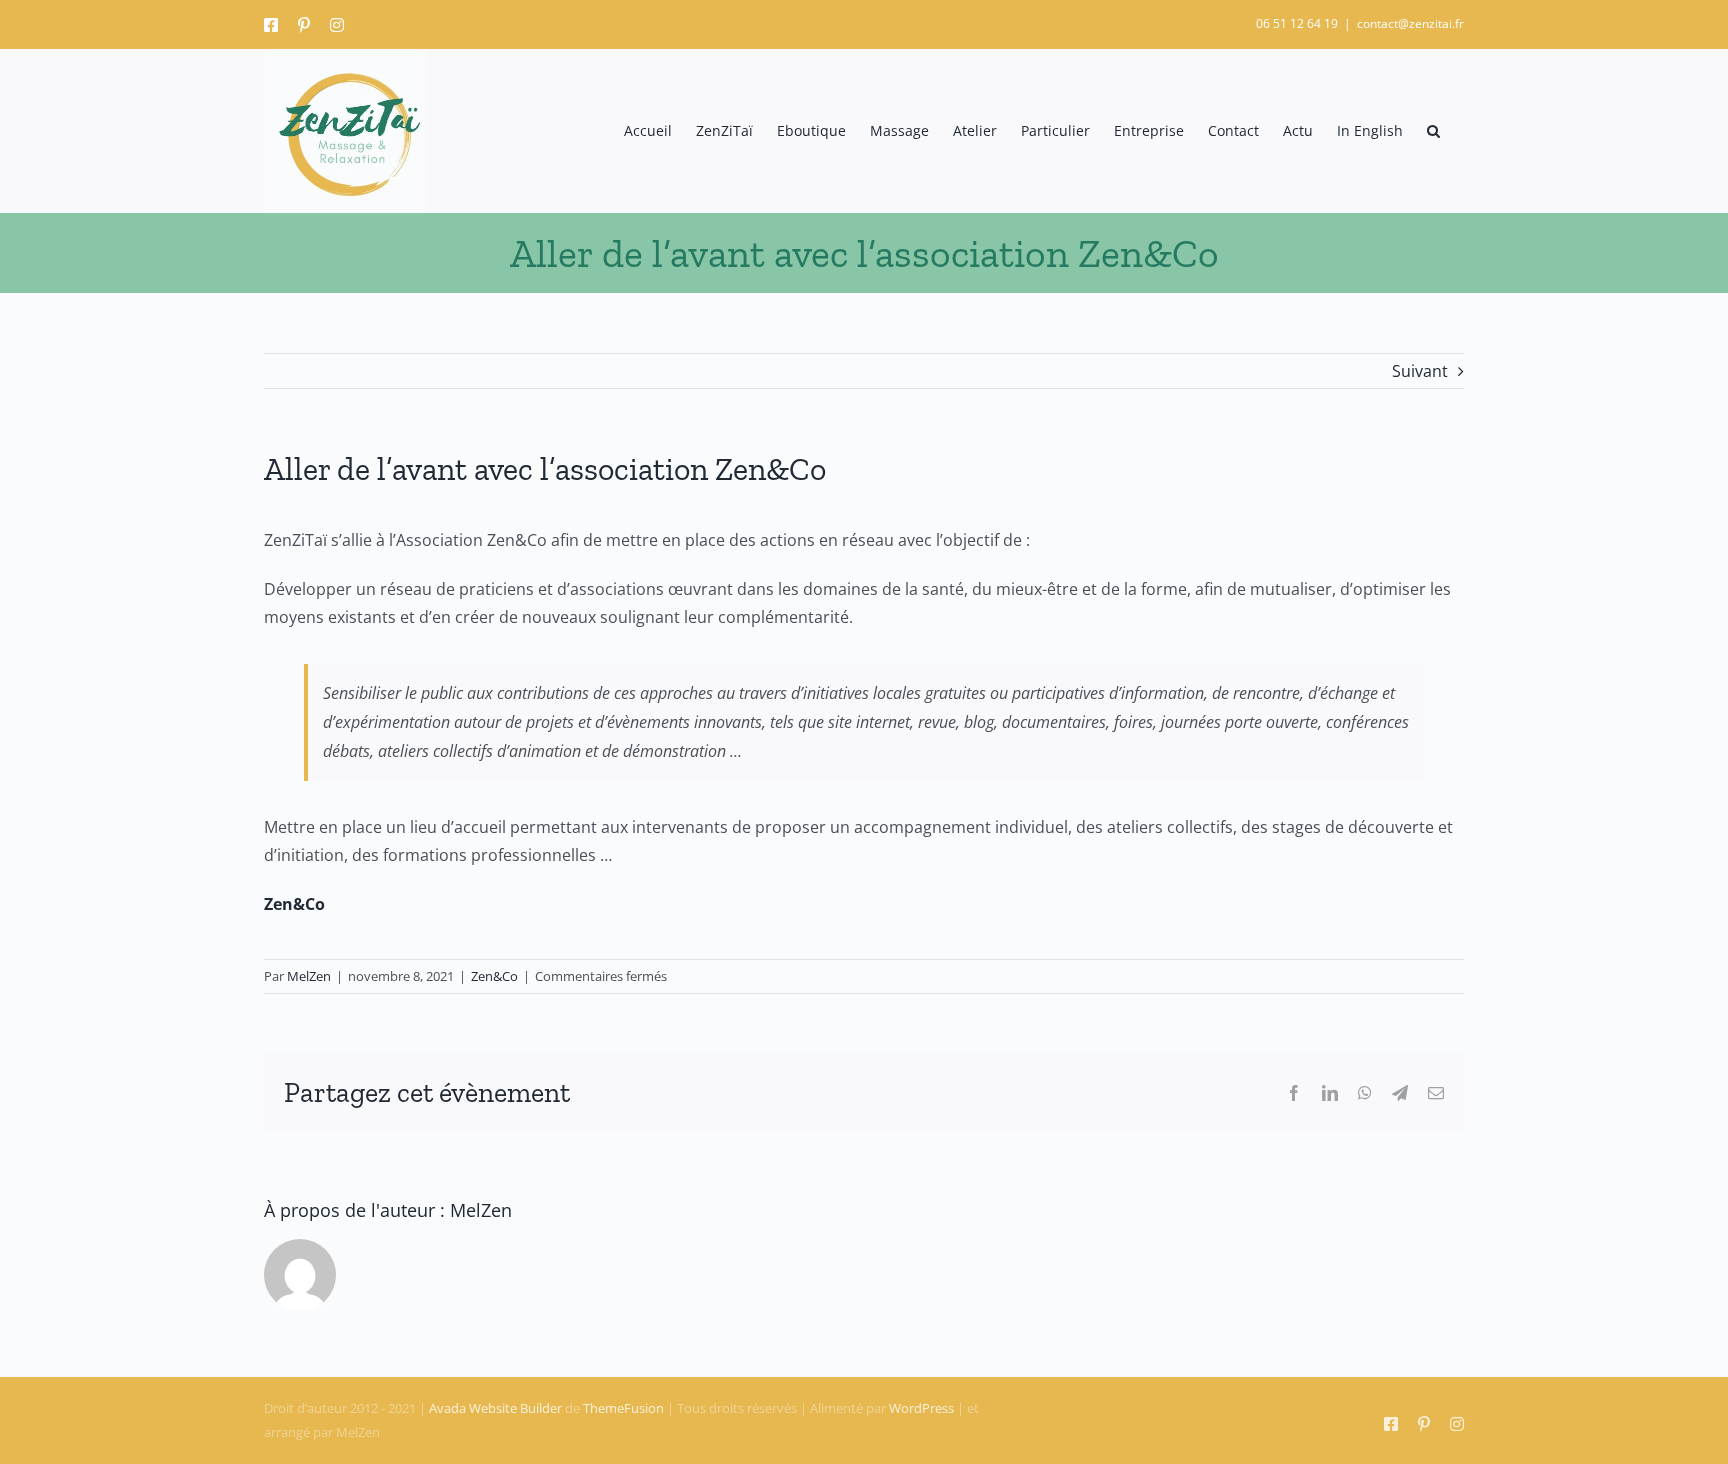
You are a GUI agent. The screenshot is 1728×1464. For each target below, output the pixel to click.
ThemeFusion (623, 1408)
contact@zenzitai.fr (1410, 23)
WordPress (921, 1408)
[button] (1433, 130)
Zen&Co (494, 976)
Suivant (1420, 371)
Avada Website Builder (495, 1408)
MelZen (309, 976)
